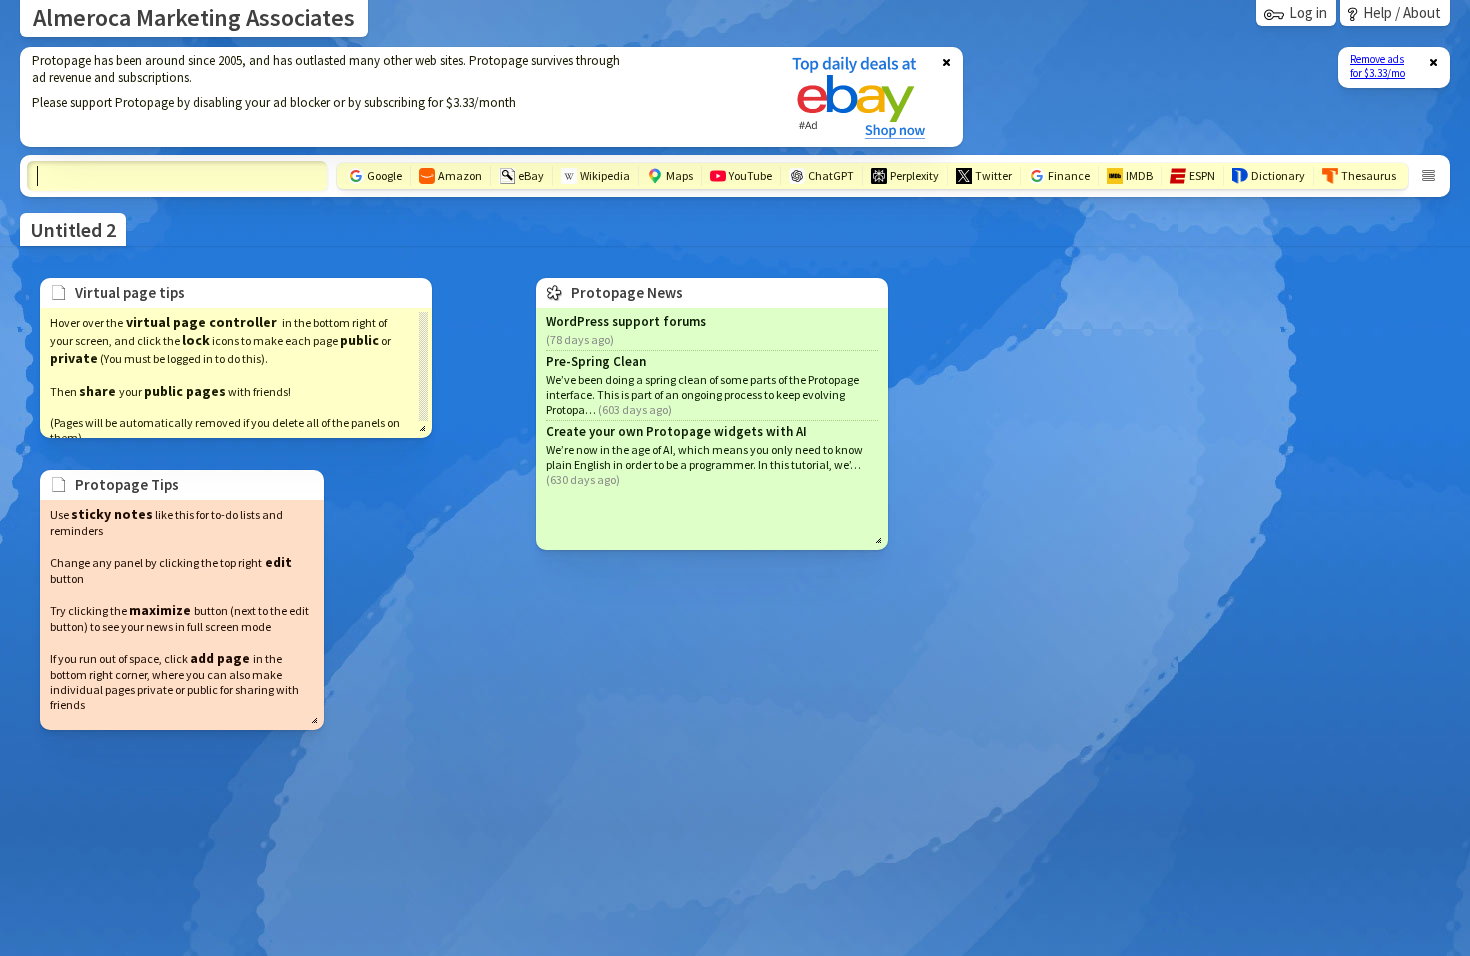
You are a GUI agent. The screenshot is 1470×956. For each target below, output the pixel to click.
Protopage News (627, 292)
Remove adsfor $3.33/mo (1377, 66)
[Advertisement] (393, 97)
